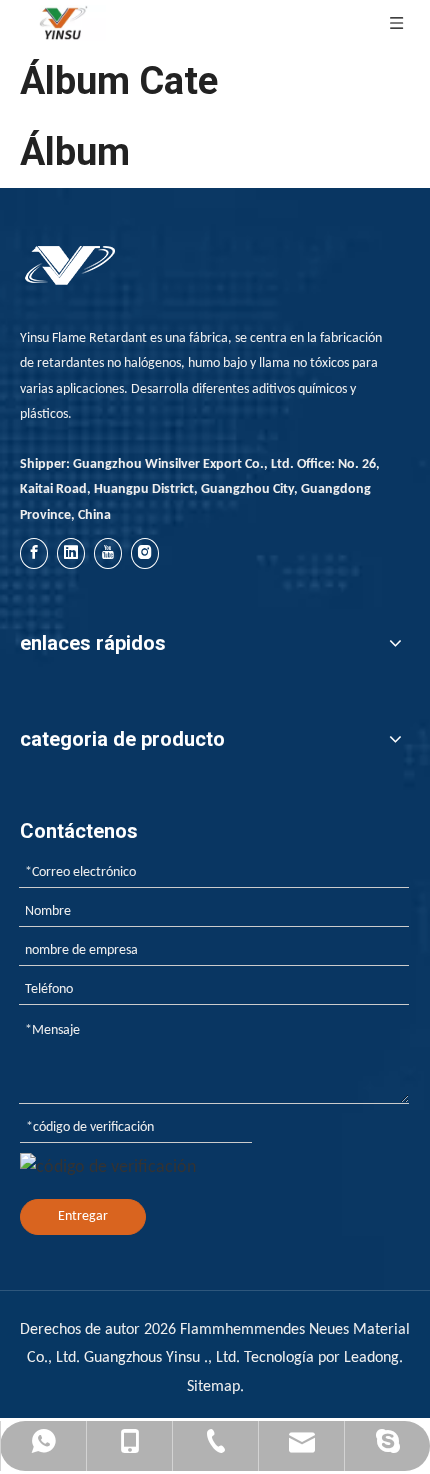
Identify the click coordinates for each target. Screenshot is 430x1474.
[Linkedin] (71, 553)
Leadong (371, 1358)
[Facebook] (34, 553)
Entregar (83, 1216)
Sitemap (213, 1387)
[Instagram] (145, 553)
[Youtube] (108, 553)
